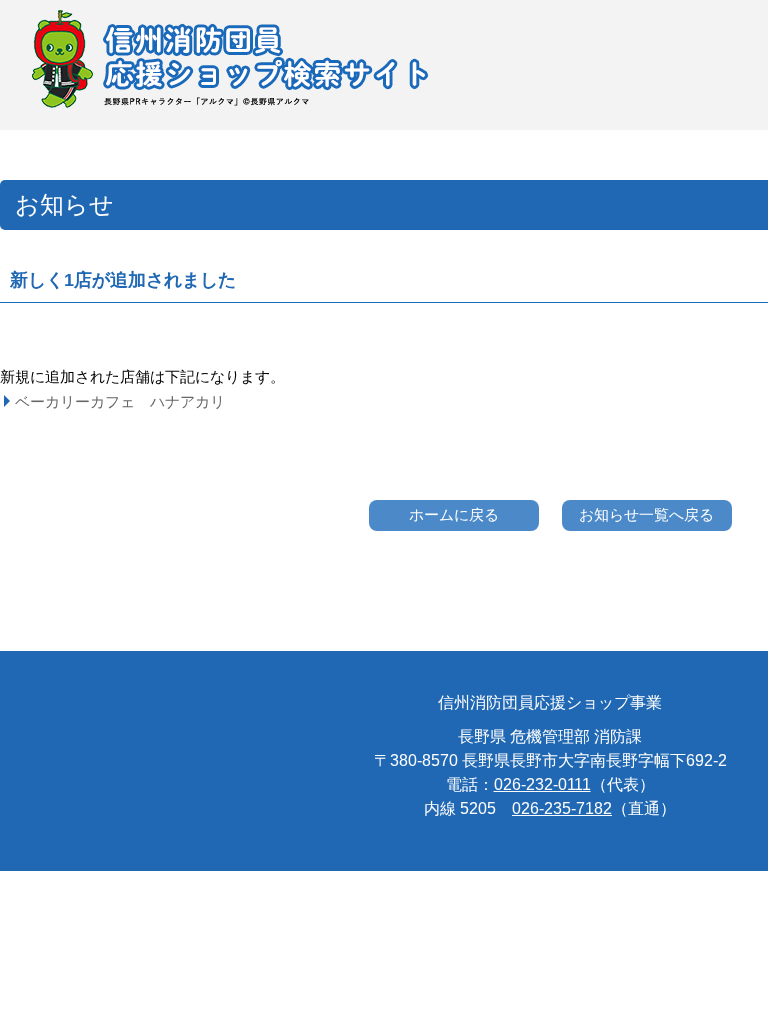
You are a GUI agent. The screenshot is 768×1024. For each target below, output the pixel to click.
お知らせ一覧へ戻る (646, 514)
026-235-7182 (562, 808)
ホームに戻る (454, 514)
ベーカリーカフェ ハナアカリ (120, 401)
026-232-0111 (542, 784)
